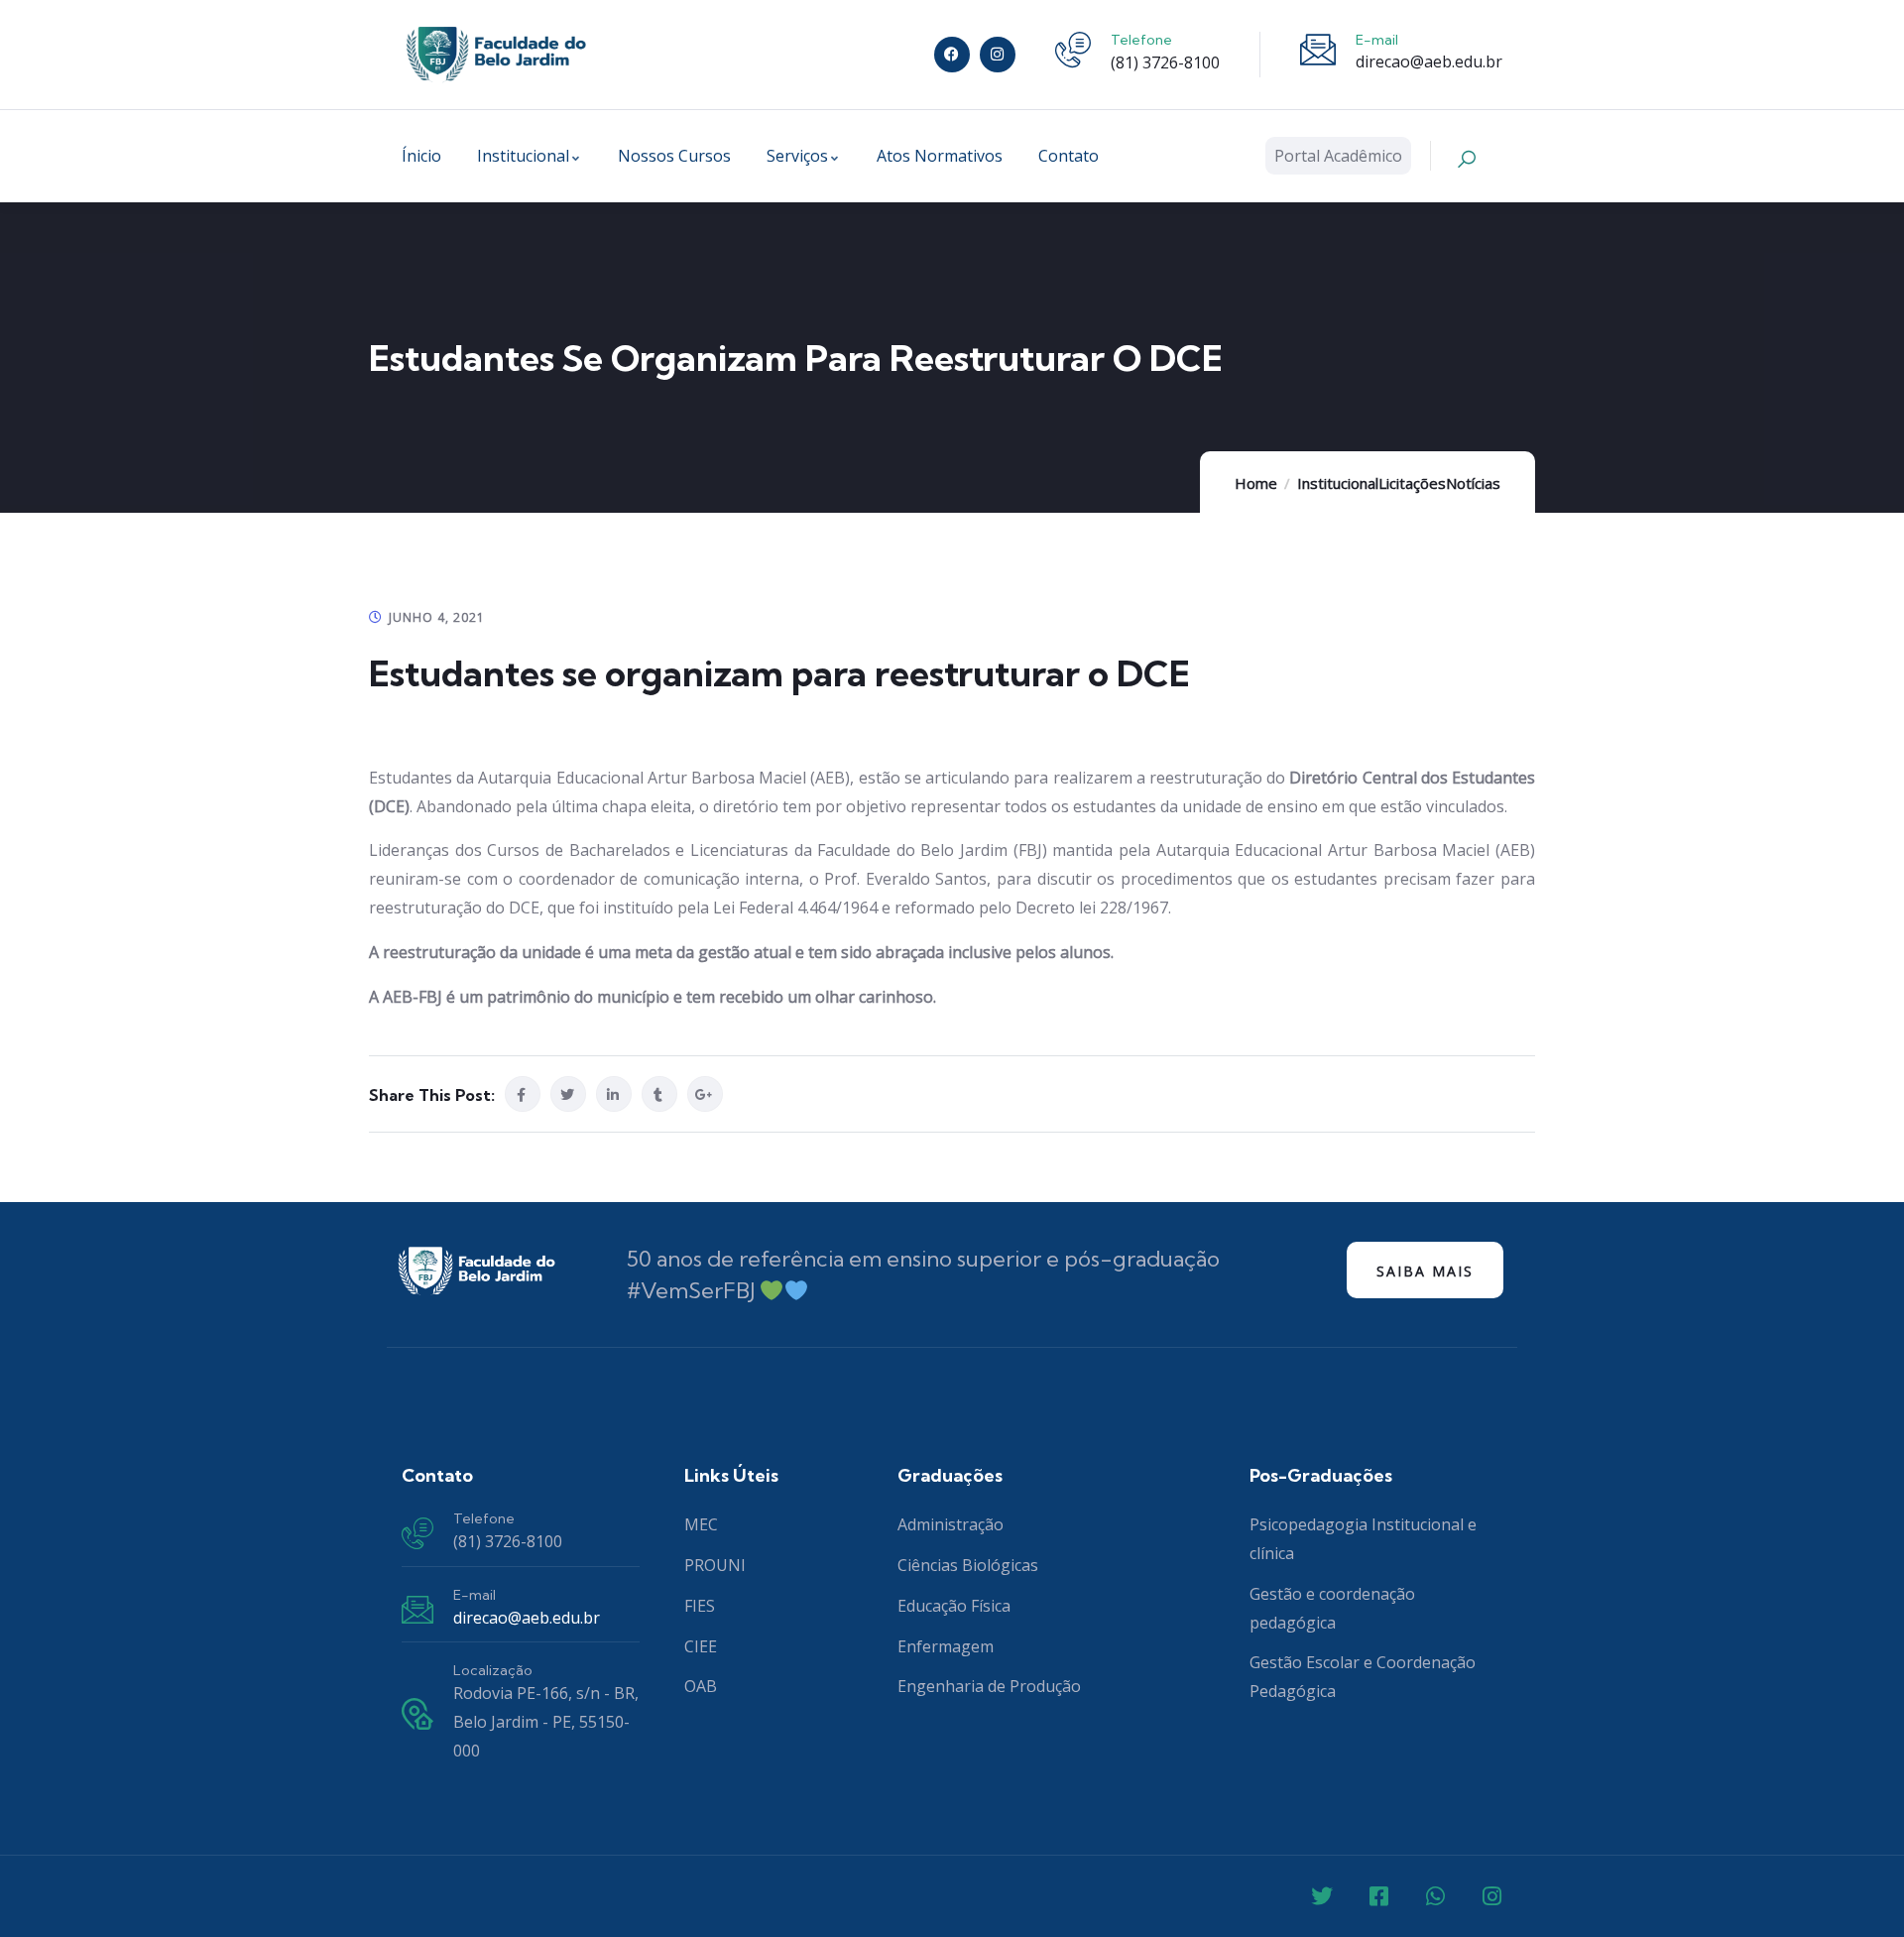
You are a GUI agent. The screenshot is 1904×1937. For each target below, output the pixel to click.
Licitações (1412, 483)
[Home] (496, 55)
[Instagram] (998, 55)
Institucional (1338, 483)
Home (1256, 483)
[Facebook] (952, 55)
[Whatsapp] (1435, 1896)
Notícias (1473, 483)
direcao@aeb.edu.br (1429, 61)
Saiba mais (1425, 1271)
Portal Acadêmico (1338, 156)
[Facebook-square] (1378, 1896)
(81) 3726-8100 (1165, 62)
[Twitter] (1322, 1896)
